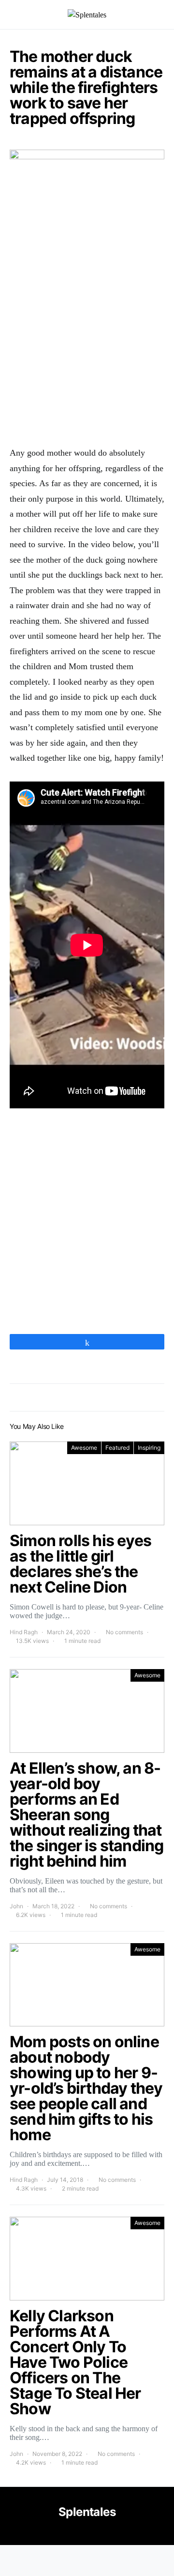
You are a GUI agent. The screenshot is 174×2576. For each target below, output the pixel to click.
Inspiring (149, 1448)
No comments (124, 1632)
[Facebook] (86, 2533)
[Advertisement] (87, 343)
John (16, 1906)
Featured (117, 1448)
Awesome (84, 1448)
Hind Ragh (24, 1632)
